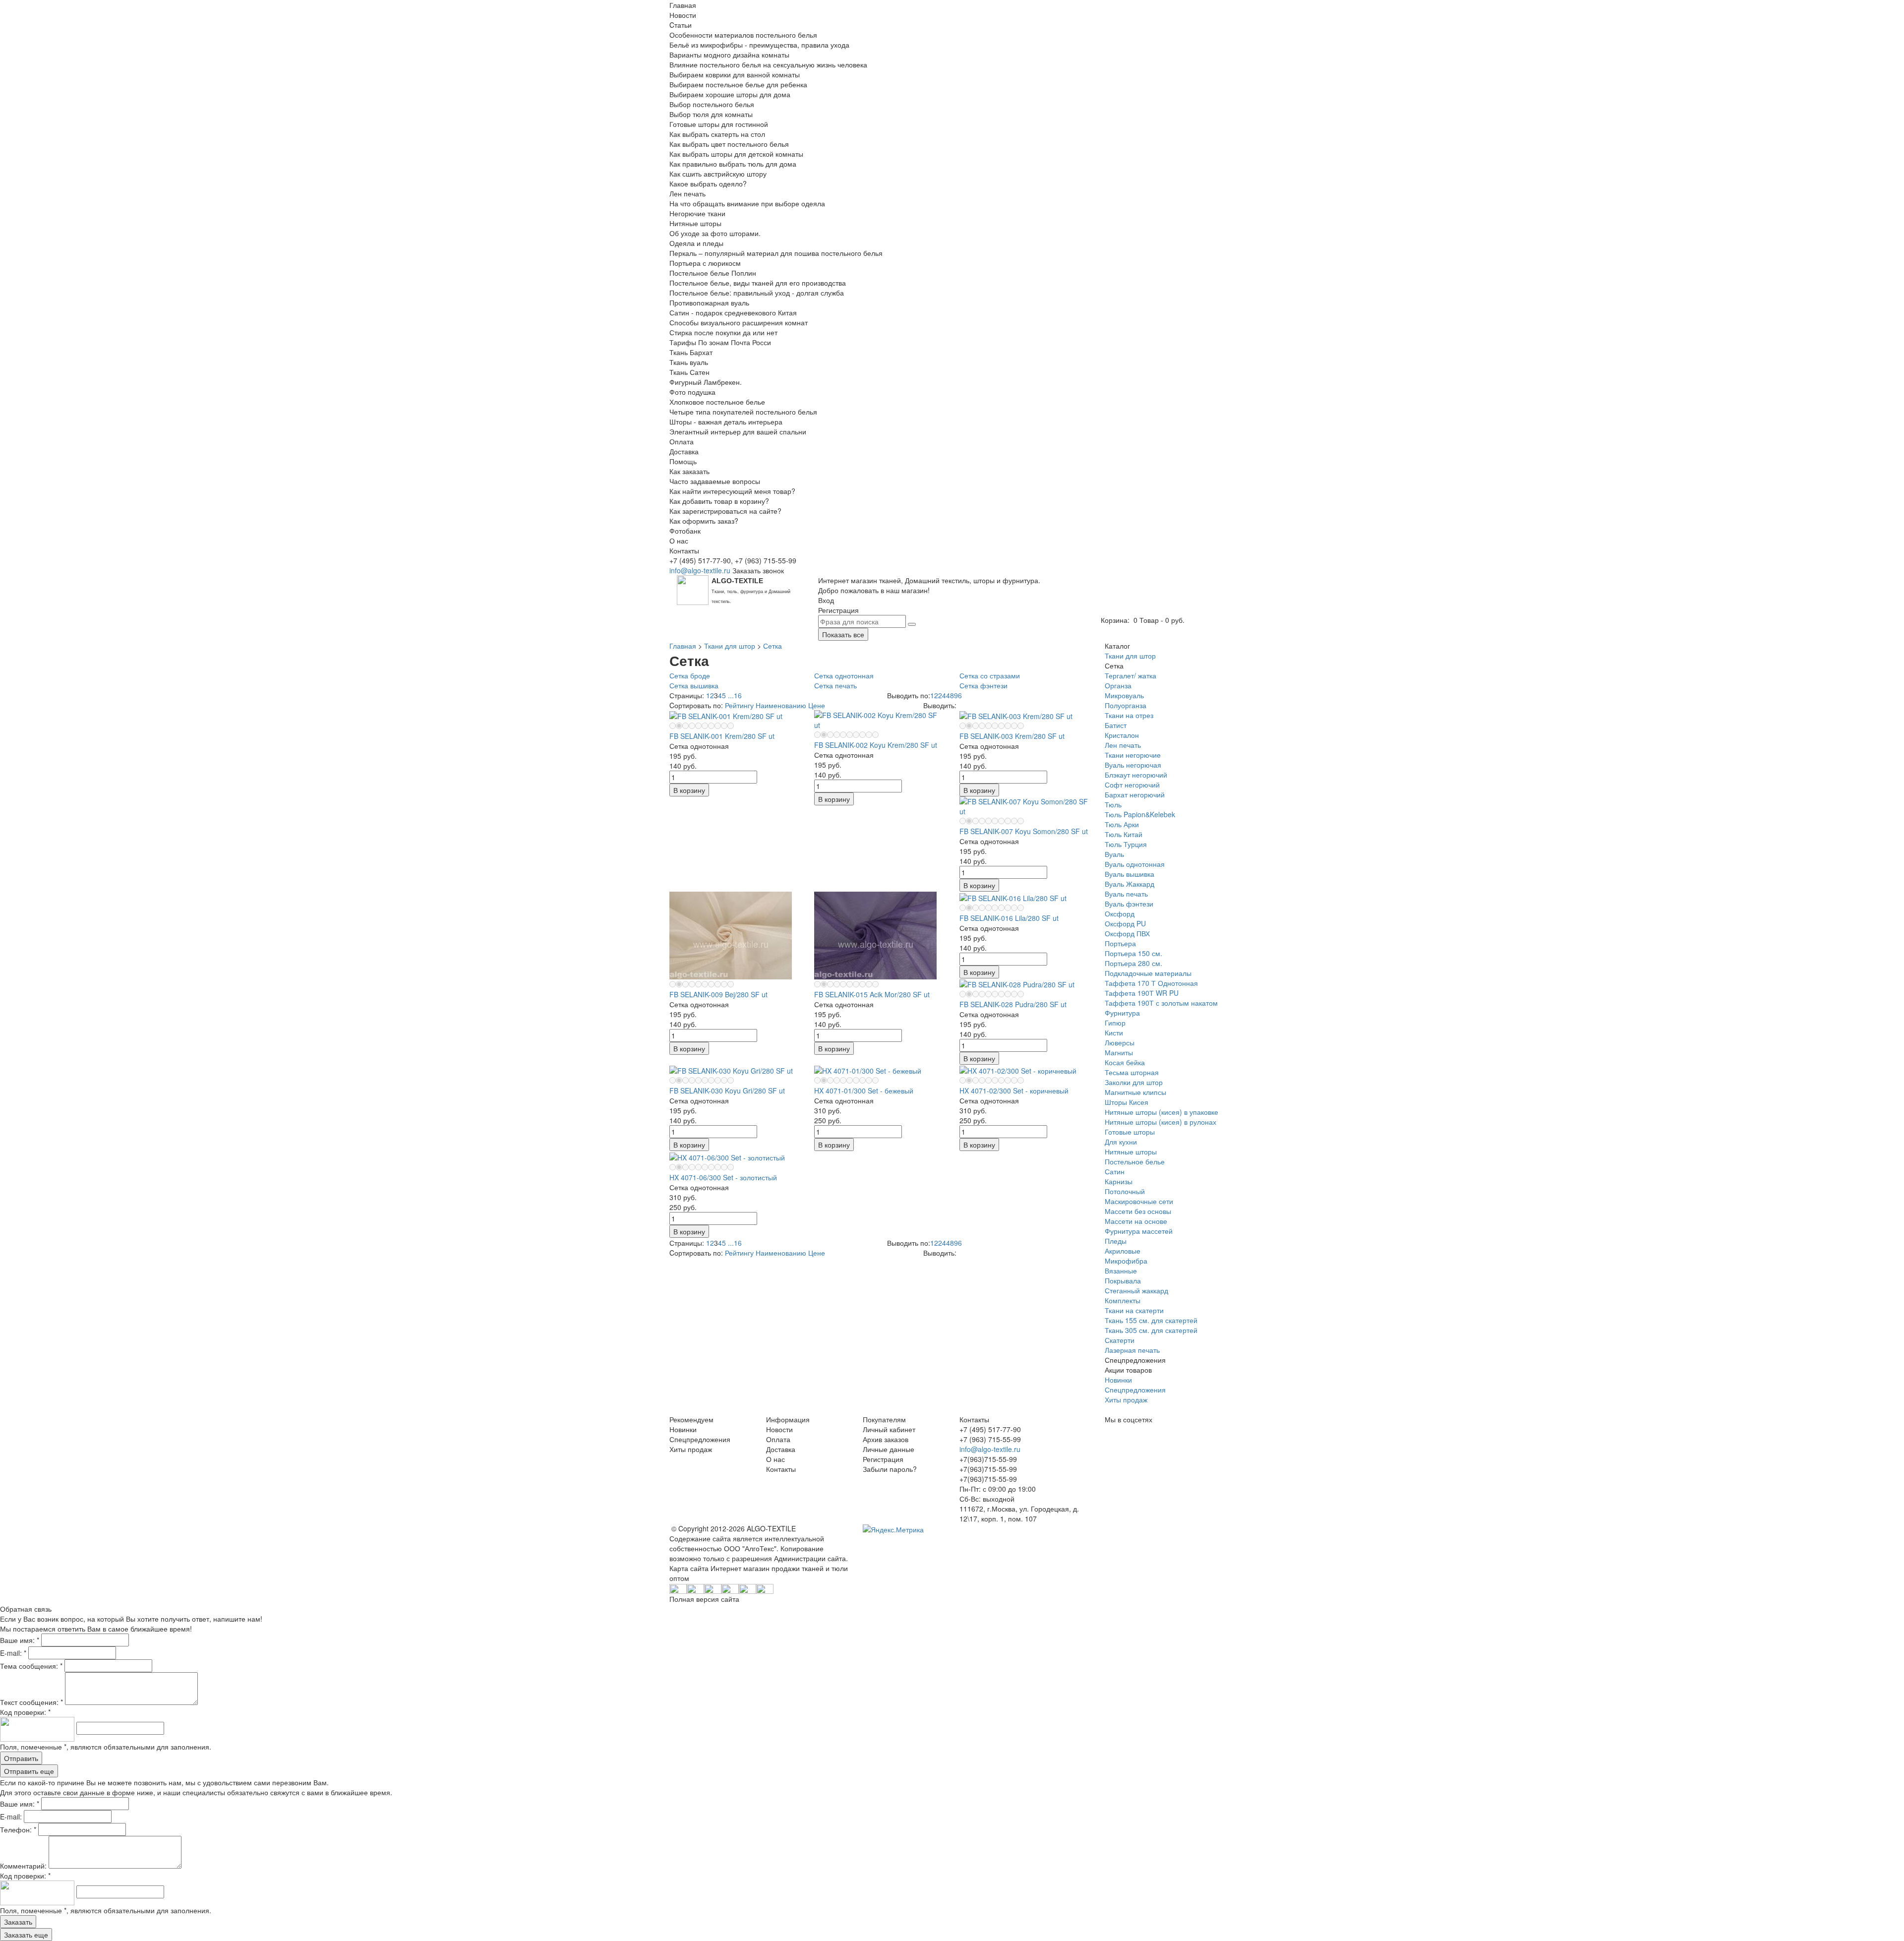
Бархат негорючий (1135, 794)
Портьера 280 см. (1133, 963)
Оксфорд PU (1125, 923)
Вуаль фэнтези (1129, 904)
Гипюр (1115, 1023)
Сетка (773, 646)
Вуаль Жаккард (1130, 884)
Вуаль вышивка (1130, 874)
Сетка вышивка (694, 685)
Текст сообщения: (31, 1702)
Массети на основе (1136, 1221)
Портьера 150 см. (1133, 953)
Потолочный (1125, 1191)
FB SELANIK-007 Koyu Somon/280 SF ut (1024, 831)
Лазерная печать (1132, 1350)
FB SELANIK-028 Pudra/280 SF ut (1013, 1004)
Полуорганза (1126, 705)
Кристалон (1122, 735)
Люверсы (1120, 1042)
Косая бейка (1125, 1062)
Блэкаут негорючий (1136, 775)
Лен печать (1123, 745)
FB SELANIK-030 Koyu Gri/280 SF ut (727, 1091)
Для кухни (1121, 1142)
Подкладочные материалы (1148, 973)
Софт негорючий (1132, 785)
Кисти (1114, 1032)
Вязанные (1121, 1271)
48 (950, 695)
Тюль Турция (1126, 844)
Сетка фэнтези (983, 685)
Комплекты (1123, 1300)
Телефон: (18, 1829)
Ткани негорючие (1133, 755)
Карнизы (1119, 1181)
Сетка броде (690, 675)
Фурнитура (1122, 1013)
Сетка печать (835, 685)
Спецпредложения (1135, 1390)
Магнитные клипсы (1135, 1092)
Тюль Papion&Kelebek (1140, 814)
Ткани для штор (730, 646)
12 (934, 695)
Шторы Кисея (1127, 1102)
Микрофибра (1126, 1261)
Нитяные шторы (1131, 1152)
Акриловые (1123, 1251)
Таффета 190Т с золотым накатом (1161, 1003)
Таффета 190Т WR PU (1142, 993)
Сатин (1115, 1171)
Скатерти (1120, 1340)
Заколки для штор (1134, 1082)
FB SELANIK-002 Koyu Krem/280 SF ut (876, 745)
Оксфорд (1120, 913)
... (731, 695)
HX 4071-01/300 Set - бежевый (864, 1091)
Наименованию (781, 705)
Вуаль (1114, 854)
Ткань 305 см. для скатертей (1151, 1330)
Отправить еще (29, 1771)
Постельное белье (1135, 1161)
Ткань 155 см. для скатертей (1151, 1320)
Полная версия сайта (704, 1599)
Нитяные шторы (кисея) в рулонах (1160, 1122)
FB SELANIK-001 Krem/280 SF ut (722, 736)
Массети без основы (1138, 1211)
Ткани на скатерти (1134, 1310)
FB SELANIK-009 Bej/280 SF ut (718, 994)
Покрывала (1123, 1280)
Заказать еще (26, 1935)
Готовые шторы (1130, 1132)
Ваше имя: (20, 1640)
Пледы (1116, 1241)
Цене (817, 705)
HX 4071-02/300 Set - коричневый (1014, 1091)
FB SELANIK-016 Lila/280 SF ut (1009, 918)
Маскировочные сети (1139, 1201)
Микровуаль (1124, 695)
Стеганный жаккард (1136, 1290)
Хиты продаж (1126, 1399)
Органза (1118, 685)
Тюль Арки (1122, 824)
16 (738, 695)
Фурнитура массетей (1139, 1231)
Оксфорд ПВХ (1127, 933)
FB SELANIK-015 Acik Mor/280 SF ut (872, 994)
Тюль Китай (1124, 834)
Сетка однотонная (844, 675)
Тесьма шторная (1132, 1072)
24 (942, 695)
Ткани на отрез (1129, 715)
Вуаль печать (1126, 894)
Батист (1116, 725)
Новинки (1118, 1380)
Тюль (1113, 804)
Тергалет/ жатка (1130, 675)
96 (958, 695)
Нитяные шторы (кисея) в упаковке (1161, 1112)
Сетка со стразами (990, 675)
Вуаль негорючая (1133, 765)
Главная (683, 646)
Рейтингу (739, 705)
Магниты (1119, 1052)
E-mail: (13, 1653)
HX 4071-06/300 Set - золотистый (723, 1177)
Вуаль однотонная (1135, 864)
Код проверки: (25, 1712)
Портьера (1120, 943)
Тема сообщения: (31, 1666)
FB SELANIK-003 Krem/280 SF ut (1012, 736)
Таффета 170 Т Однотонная (1151, 983)
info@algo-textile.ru (700, 570)
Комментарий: (24, 1866)
